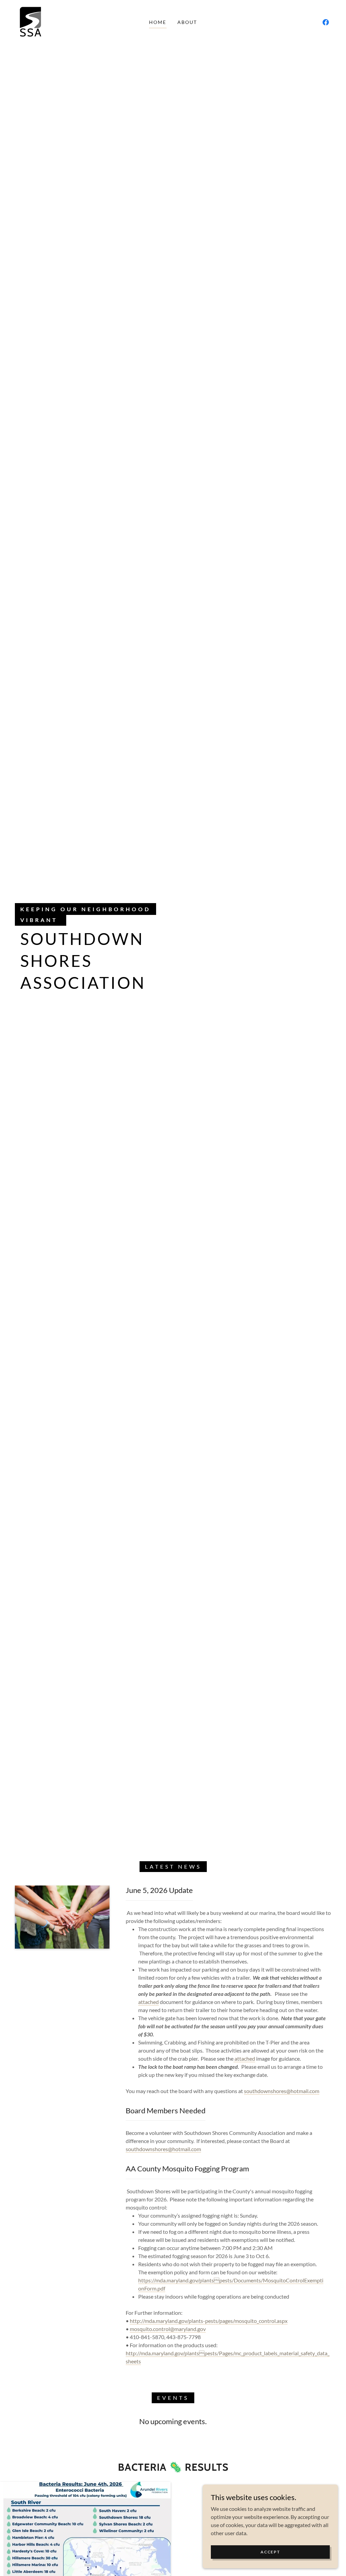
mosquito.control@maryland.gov (168, 2329)
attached (149, 2002)
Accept (270, 2552)
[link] (30, 21)
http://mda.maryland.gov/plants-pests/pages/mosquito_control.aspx (209, 2321)
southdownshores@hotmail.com (282, 2091)
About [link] (187, 22)
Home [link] (158, 22)
